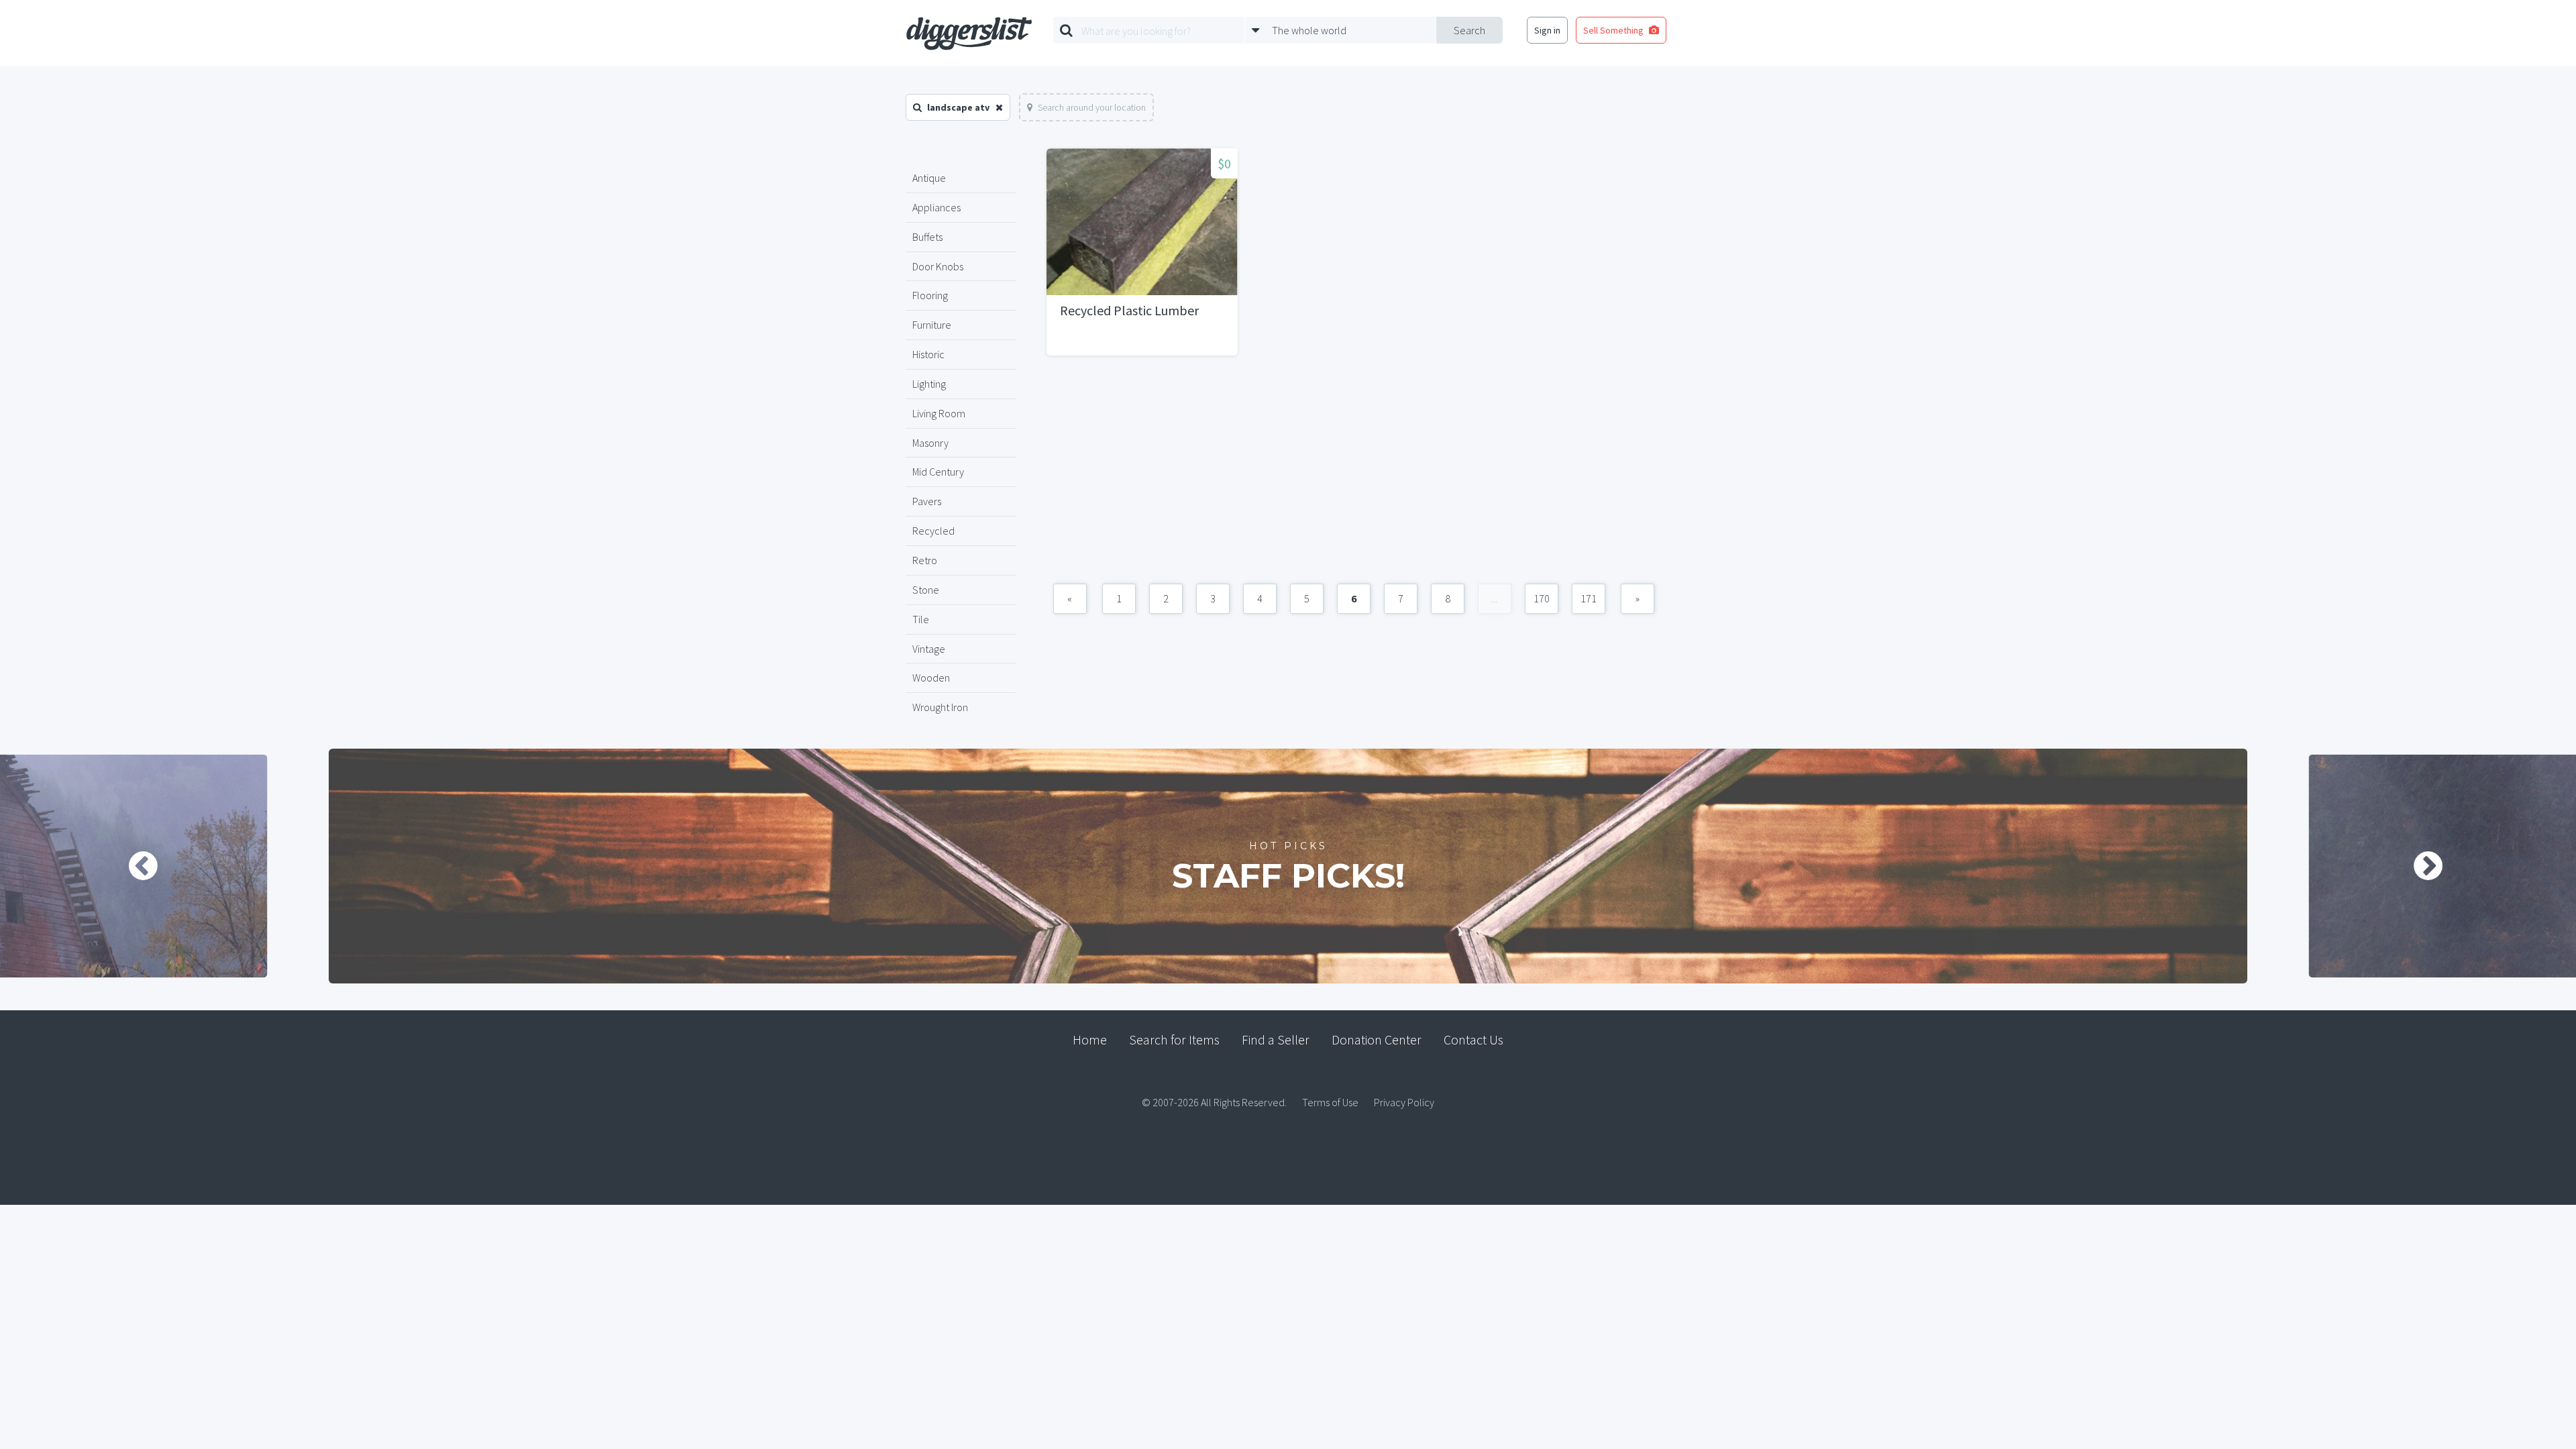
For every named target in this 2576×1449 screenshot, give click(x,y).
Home (1090, 1039)
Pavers (927, 501)
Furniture (932, 325)
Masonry (930, 443)
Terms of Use (1330, 1102)
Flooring (930, 295)
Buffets (927, 237)
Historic (928, 354)
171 (1589, 598)
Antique (929, 178)
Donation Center (1377, 1039)
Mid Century (938, 472)
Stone (926, 590)
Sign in (1547, 30)
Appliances (936, 207)
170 (1542, 598)
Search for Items (1174, 1039)
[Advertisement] (1353, 476)
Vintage (929, 649)
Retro (925, 560)
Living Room (939, 413)
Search (1469, 30)
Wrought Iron (940, 707)
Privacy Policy (1404, 1102)
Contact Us (1473, 1039)
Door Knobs (938, 266)
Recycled (933, 531)
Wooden (931, 678)
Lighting (929, 384)
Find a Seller (1276, 1039)
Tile (921, 619)
